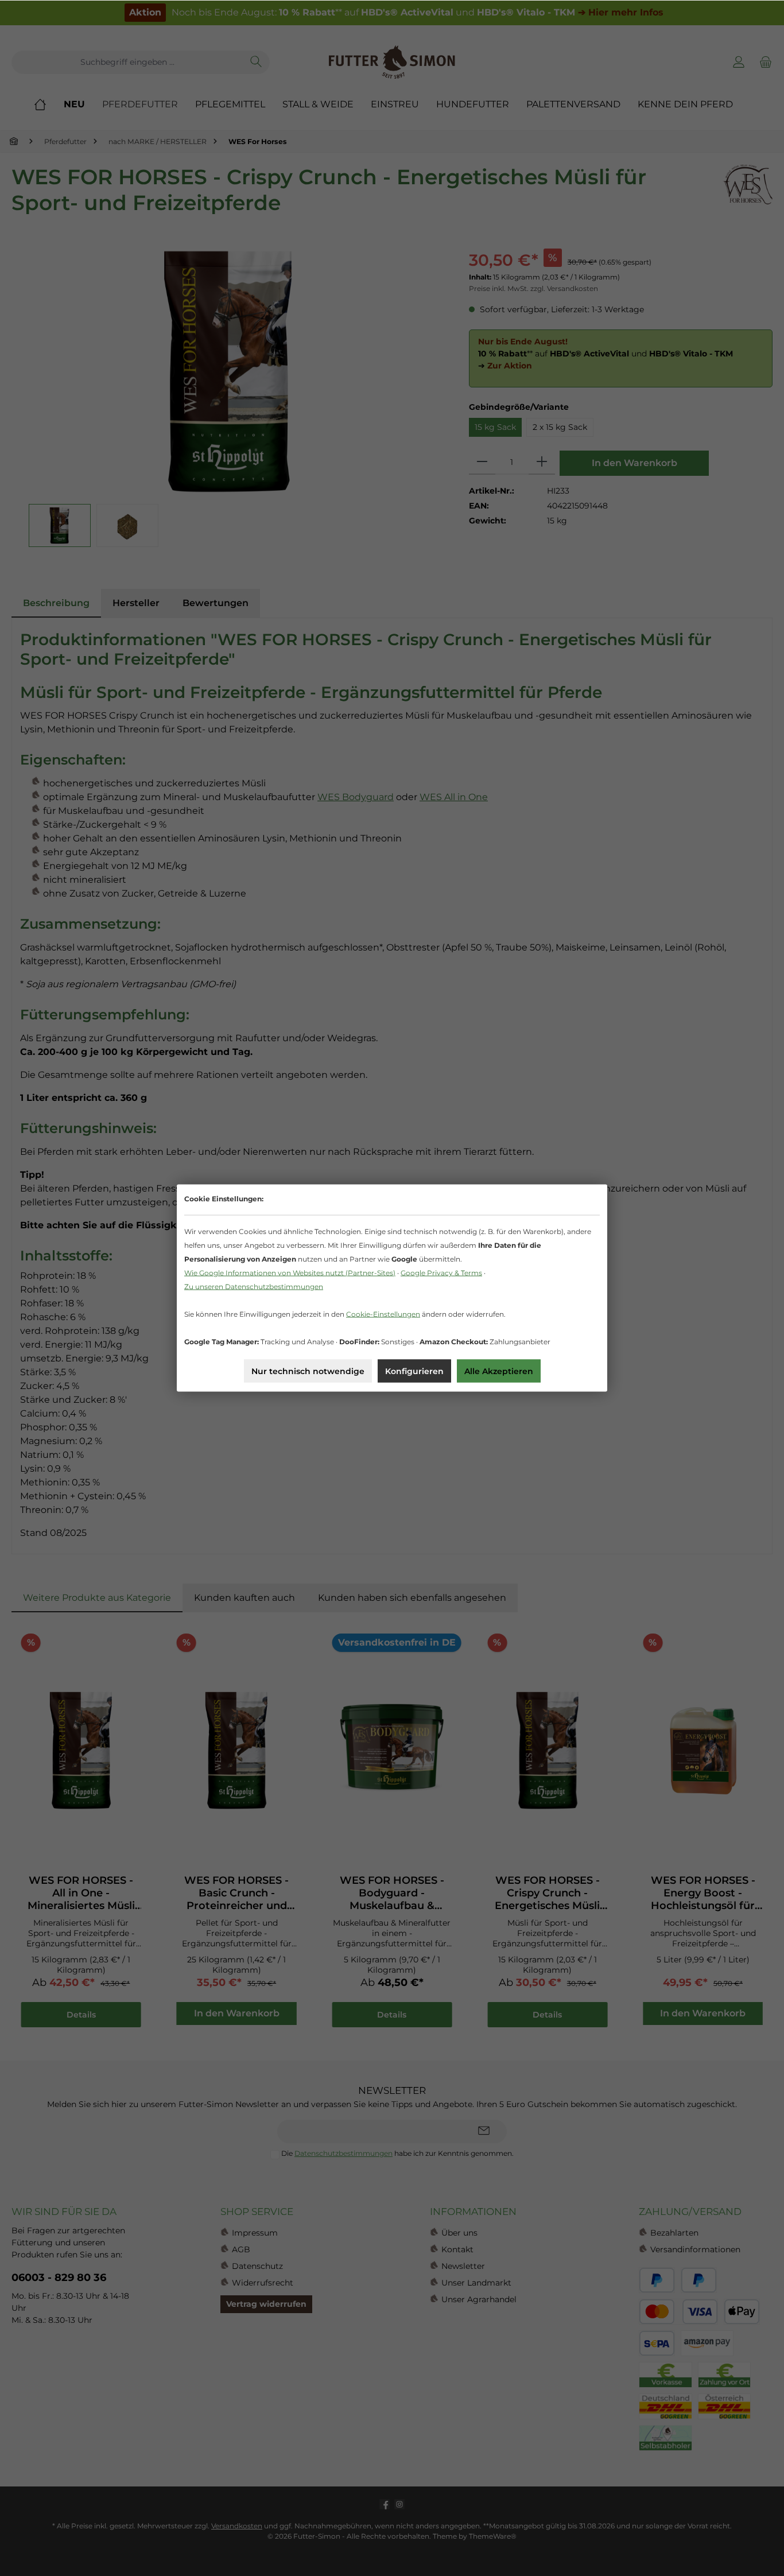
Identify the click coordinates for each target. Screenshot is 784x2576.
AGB (241, 2249)
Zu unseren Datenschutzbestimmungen (254, 1287)
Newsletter (463, 2266)
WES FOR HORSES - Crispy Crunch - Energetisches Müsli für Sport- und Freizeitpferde (547, 1893)
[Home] (49, 104)
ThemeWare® (493, 2536)
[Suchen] (256, 62)
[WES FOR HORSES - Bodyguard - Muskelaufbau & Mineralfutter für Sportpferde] (392, 1751)
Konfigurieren (414, 1371)
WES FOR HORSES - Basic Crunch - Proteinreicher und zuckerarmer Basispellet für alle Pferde (236, 1893)
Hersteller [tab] (136, 603)
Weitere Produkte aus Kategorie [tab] (97, 1598)
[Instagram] (399, 2504)
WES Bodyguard (356, 797)
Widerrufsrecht (263, 2283)
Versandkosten (237, 2526)
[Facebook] (385, 2504)
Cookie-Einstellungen (383, 1314)
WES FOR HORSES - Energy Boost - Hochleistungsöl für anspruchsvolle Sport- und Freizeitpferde (703, 1893)
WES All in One (454, 797)
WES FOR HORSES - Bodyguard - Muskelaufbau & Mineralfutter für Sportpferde (392, 1893)
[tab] (56, 603)
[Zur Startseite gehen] (392, 62)
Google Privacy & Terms (441, 1273)
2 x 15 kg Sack (560, 427)
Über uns (459, 2233)
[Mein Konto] (739, 62)
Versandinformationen (695, 2249)
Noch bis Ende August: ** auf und (396, 12)
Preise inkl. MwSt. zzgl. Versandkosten (533, 288)
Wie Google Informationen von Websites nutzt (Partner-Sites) (290, 1273)
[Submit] (484, 2131)
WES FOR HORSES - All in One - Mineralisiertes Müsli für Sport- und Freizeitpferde (81, 1893)
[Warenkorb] (764, 62)
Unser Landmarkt (476, 2283)
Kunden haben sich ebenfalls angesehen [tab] (412, 1598)
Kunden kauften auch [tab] (244, 1598)
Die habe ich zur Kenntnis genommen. (397, 2153)
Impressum (255, 2233)
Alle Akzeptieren (499, 1371)
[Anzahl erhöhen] (542, 463)
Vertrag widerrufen (266, 2304)
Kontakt (457, 2249)
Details (81, 2015)
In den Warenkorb (634, 463)
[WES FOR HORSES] (748, 195)
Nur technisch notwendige (308, 1371)
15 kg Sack (495, 427)
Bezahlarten (674, 2233)
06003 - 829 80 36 (59, 2278)
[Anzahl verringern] (482, 463)
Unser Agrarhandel (479, 2299)
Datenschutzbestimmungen (344, 2153)
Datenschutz (257, 2266)
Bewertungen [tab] (216, 603)
